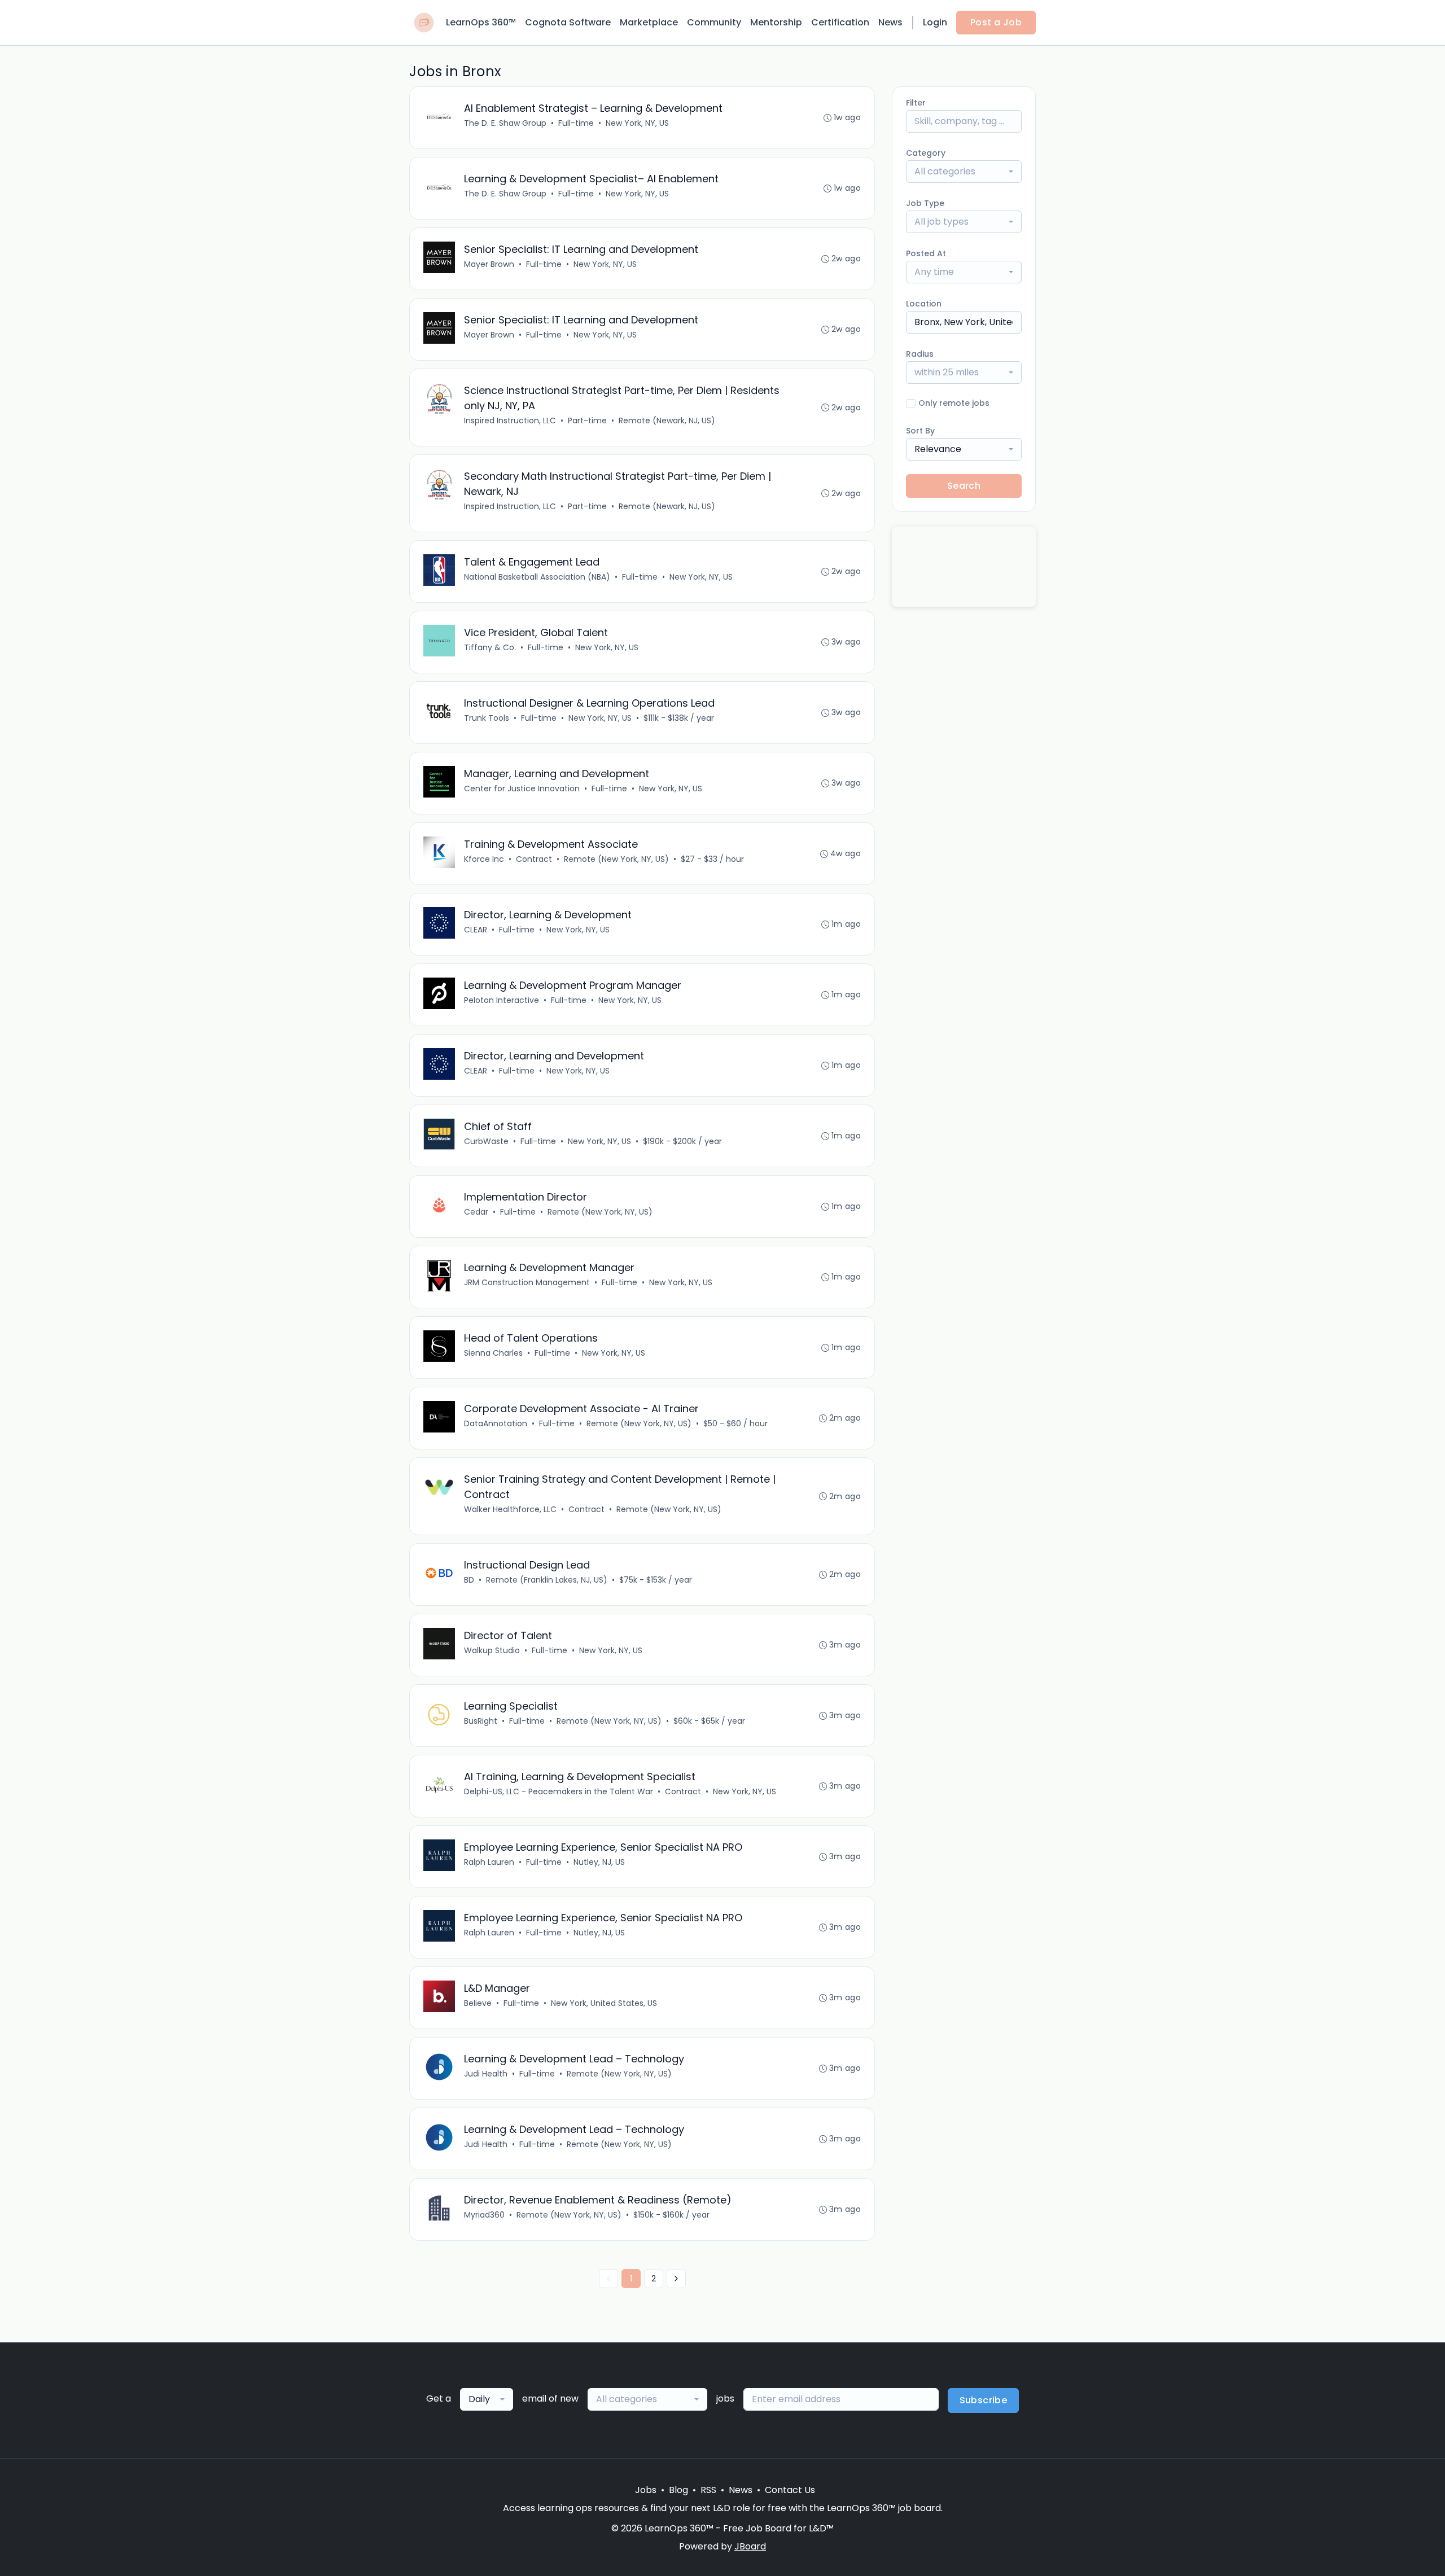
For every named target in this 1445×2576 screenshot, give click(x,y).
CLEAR (476, 930)
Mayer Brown (489, 264)
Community (714, 22)
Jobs (646, 2490)
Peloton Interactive (502, 1000)
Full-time (576, 123)
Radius (920, 354)
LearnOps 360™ (481, 22)
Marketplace (649, 22)
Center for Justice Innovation (522, 788)
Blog (678, 2490)
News (890, 22)
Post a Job (996, 22)
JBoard (750, 2546)
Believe (478, 2003)
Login (935, 22)
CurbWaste (486, 1141)
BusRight (481, 1721)
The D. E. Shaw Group (505, 123)
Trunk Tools (487, 718)
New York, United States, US (604, 2003)
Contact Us (790, 2490)
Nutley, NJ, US (599, 1862)
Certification (840, 22)
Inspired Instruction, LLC (510, 420)
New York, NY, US (637, 123)
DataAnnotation (496, 1423)
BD (469, 1580)
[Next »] (676, 2279)
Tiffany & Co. (490, 647)
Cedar (476, 1212)
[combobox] (964, 172)
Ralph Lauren (489, 1862)
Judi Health (486, 2074)
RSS (708, 2490)
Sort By (920, 431)
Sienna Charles (493, 1353)
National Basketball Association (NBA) (537, 577)
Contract (534, 859)
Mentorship (776, 22)
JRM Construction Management (527, 1282)
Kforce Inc (484, 859)
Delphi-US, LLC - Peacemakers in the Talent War (559, 1791)
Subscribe (984, 2400)
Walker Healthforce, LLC (510, 1509)
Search (964, 486)
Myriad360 (484, 2215)
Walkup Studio (492, 1650)
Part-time (587, 420)
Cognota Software (568, 22)
